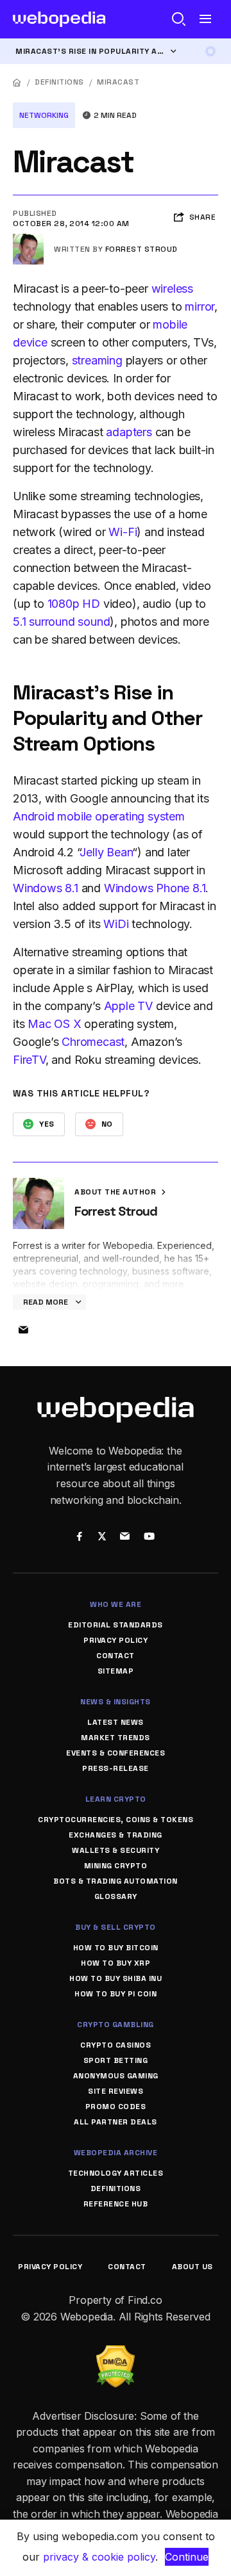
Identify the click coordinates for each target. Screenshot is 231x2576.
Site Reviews (116, 2091)
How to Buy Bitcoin (116, 1948)
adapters (129, 432)
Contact (116, 1656)
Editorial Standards (116, 1625)
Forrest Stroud (141, 249)
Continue (187, 2557)
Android (34, 816)
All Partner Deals (116, 2122)
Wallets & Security (116, 1850)
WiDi (116, 924)
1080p (64, 604)
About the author (116, 1192)
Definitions (59, 82)
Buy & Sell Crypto (116, 1927)
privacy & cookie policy (99, 2557)
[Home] (17, 82)
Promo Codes (116, 2107)
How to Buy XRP (116, 1963)
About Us (193, 2267)
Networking (44, 115)
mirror (200, 306)
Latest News (116, 1722)
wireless (172, 289)
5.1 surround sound (61, 622)
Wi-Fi (123, 532)
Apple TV (128, 1006)
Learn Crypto (116, 1799)
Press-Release (116, 1768)
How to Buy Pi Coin (116, 1994)
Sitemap (116, 1671)
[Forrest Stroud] (28, 239)
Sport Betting (116, 2060)
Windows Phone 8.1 (155, 888)
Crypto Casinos (116, 2045)
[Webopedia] (59, 19)
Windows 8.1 (46, 888)
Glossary (116, 1896)
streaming (97, 360)
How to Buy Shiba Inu (116, 1978)
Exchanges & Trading (116, 1835)
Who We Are (116, 1604)
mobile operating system (121, 816)
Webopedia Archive (116, 2153)
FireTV (29, 1060)
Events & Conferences (116, 1753)
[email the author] (23, 1330)
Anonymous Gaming (116, 2076)
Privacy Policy (116, 1640)
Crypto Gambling (116, 2025)
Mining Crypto (116, 1866)
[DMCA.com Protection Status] (116, 2353)
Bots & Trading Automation (116, 1881)
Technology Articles (116, 2173)
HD (91, 604)
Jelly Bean (106, 852)
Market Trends (116, 1738)
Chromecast (93, 1042)
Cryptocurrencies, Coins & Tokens (116, 1820)
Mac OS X (54, 1024)
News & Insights (116, 1702)
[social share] (79, 1538)
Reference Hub (116, 2204)
